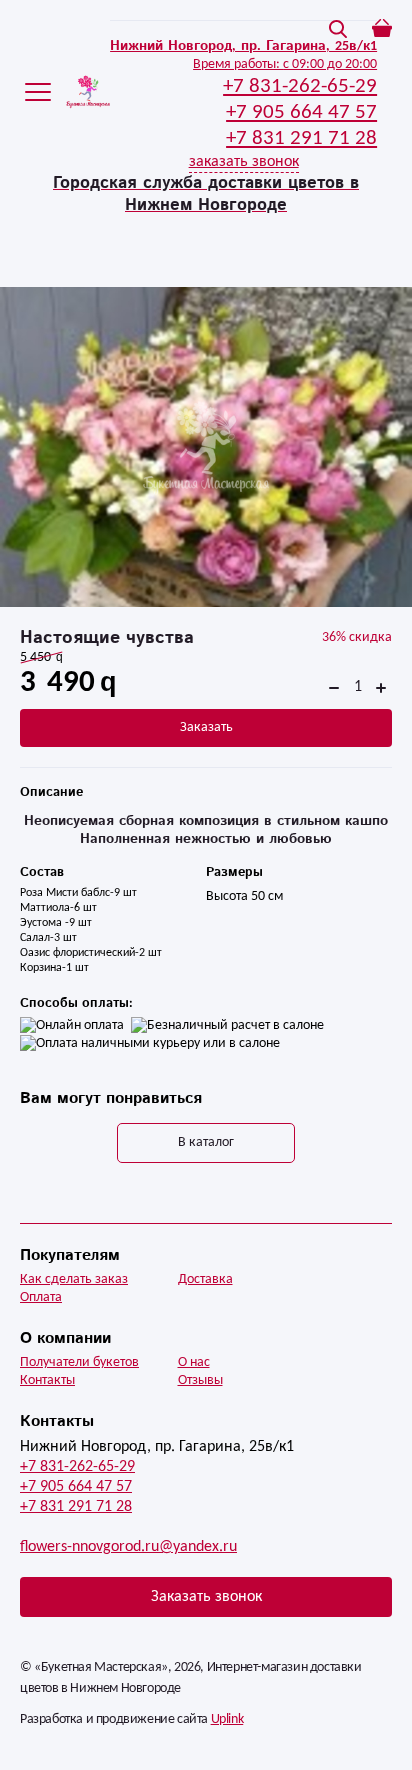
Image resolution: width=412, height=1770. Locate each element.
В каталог (206, 1142)
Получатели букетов (79, 1362)
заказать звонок (244, 162)
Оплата (41, 1297)
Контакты (47, 1380)
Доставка (205, 1279)
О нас (194, 1362)
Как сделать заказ (74, 1279)
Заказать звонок (206, 1597)
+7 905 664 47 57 (76, 1487)
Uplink (227, 1719)
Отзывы (200, 1380)
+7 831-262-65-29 (77, 1467)
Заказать (206, 727)
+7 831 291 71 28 (76, 1507)
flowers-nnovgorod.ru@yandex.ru (128, 1547)
